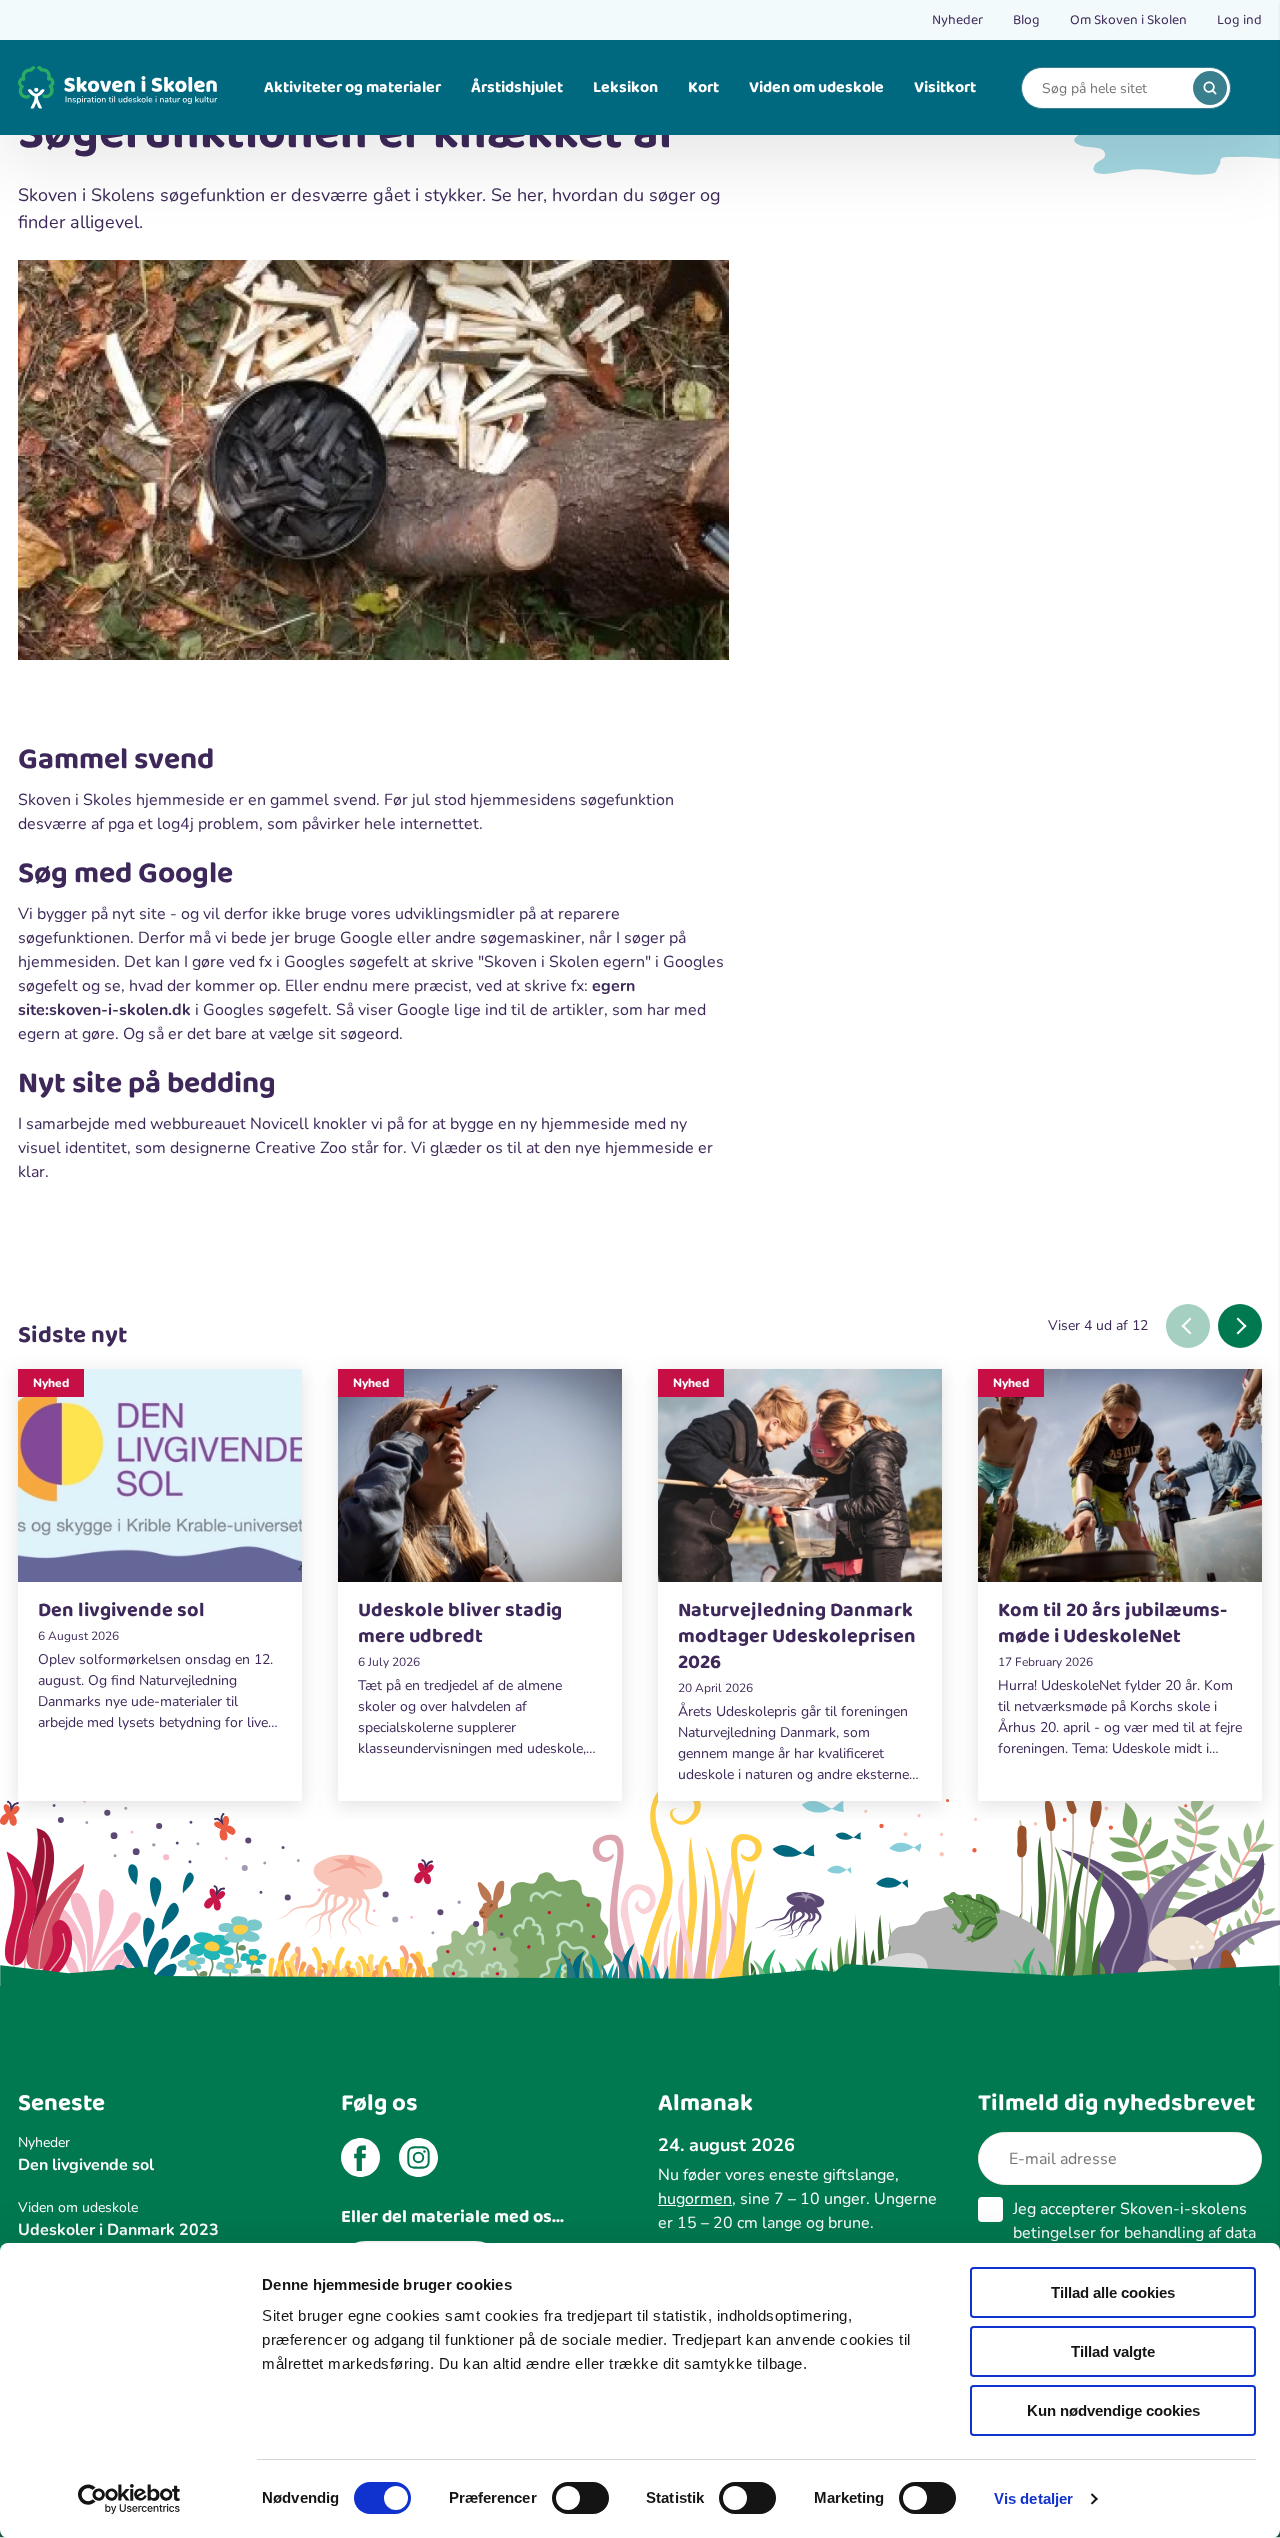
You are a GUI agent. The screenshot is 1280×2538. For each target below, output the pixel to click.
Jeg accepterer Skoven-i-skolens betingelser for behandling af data (1134, 2233)
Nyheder (957, 20)
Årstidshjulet (517, 87)
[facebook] (360, 2161)
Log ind (1239, 20)
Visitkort (945, 87)
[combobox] (1111, 88)
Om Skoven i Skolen (1128, 20)
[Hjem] (118, 87)
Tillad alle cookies (1113, 2292)
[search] (1210, 88)
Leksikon (625, 87)
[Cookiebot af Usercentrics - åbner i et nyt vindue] (129, 2499)
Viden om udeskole (816, 87)
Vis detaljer (1033, 2498)
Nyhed (51, 1383)
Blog (1026, 20)
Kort (703, 87)
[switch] (580, 2498)
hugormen (695, 2199)
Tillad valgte (1113, 2351)
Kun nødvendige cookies (1113, 2410)
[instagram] (418, 2161)
